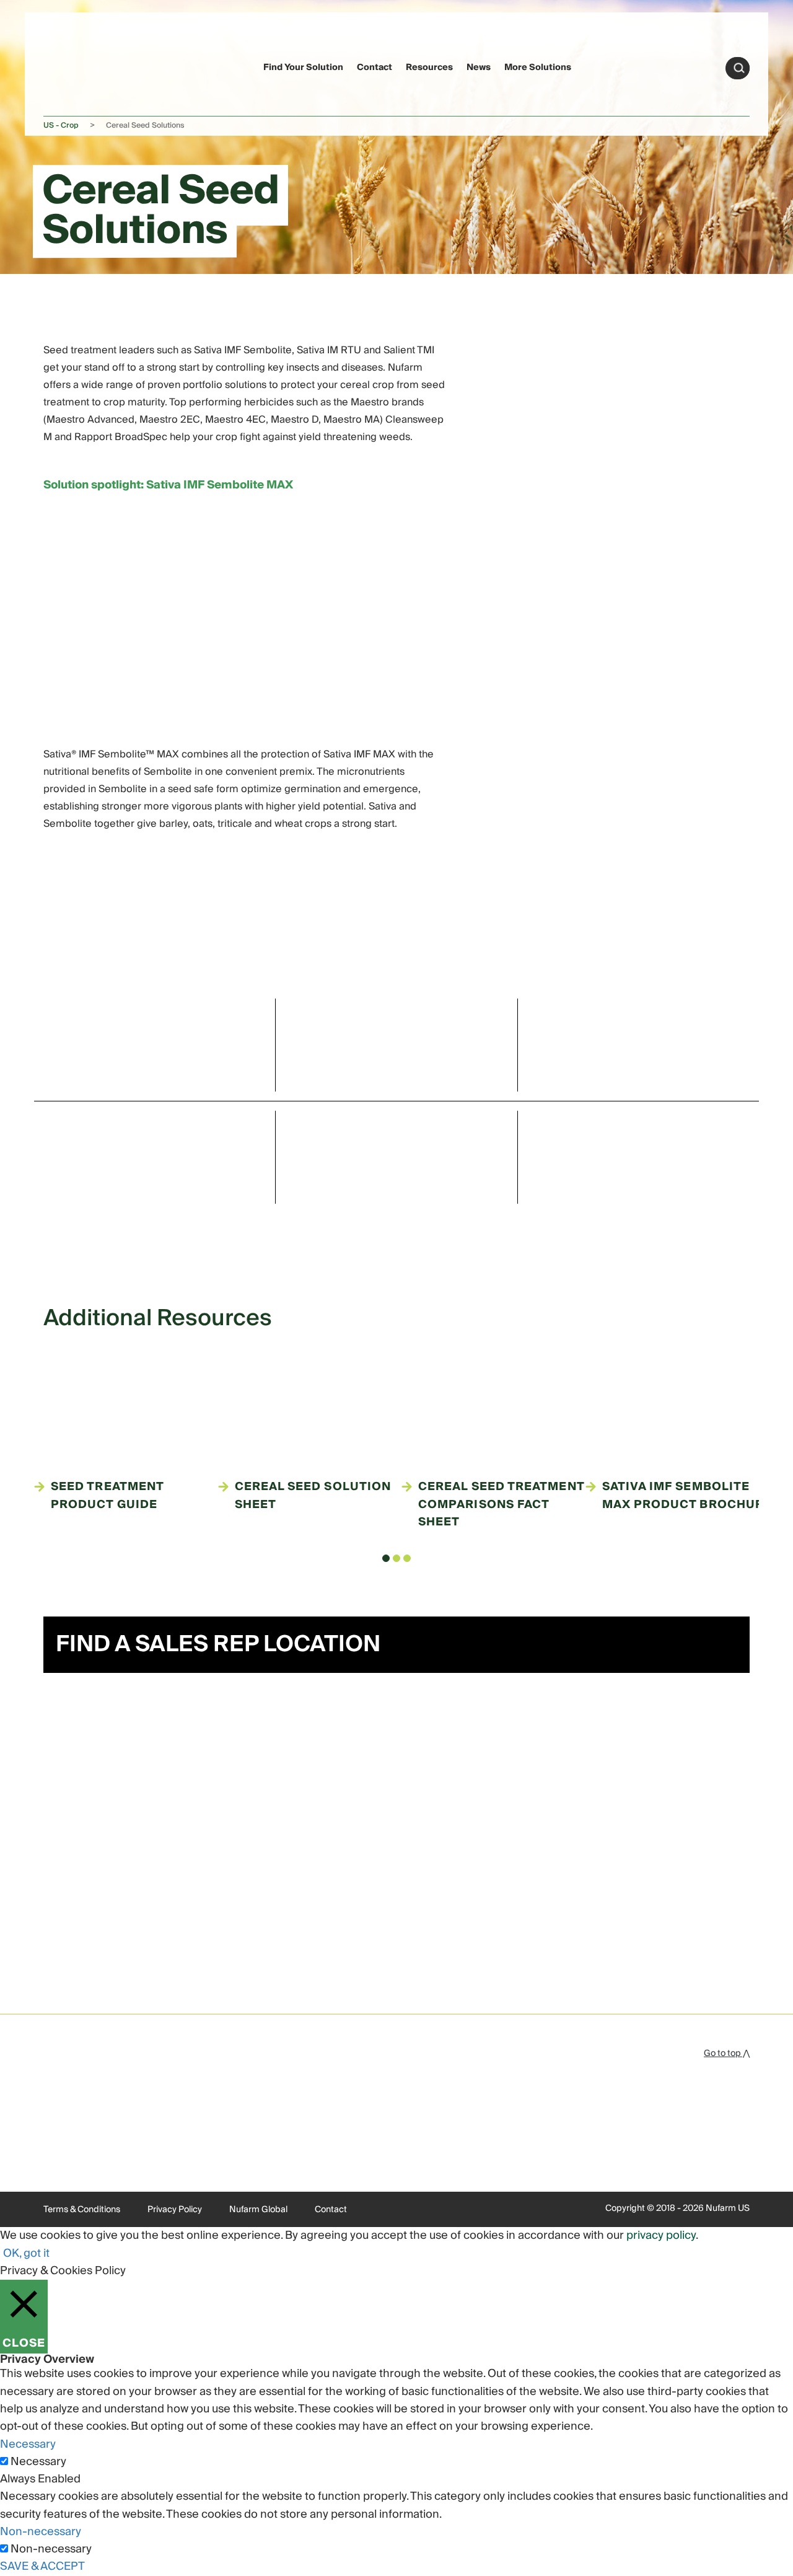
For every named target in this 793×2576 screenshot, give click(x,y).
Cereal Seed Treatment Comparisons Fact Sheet (501, 1505)
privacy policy (661, 2235)
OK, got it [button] (26, 2253)
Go (739, 68)
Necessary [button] (28, 2444)
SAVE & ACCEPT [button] (42, 2566)
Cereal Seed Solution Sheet (313, 1496)
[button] (386, 1558)
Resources (429, 68)
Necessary (38, 2462)
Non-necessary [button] (41, 2532)
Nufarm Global (258, 2210)
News (479, 68)
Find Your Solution (303, 68)
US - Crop (61, 126)
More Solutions (538, 68)
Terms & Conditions (82, 2210)
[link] (67, 66)
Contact (375, 68)
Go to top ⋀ (727, 2053)
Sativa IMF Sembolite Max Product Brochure (687, 1496)
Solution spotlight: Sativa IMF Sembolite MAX (168, 485)
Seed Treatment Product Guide (107, 1496)
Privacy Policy (175, 2210)
